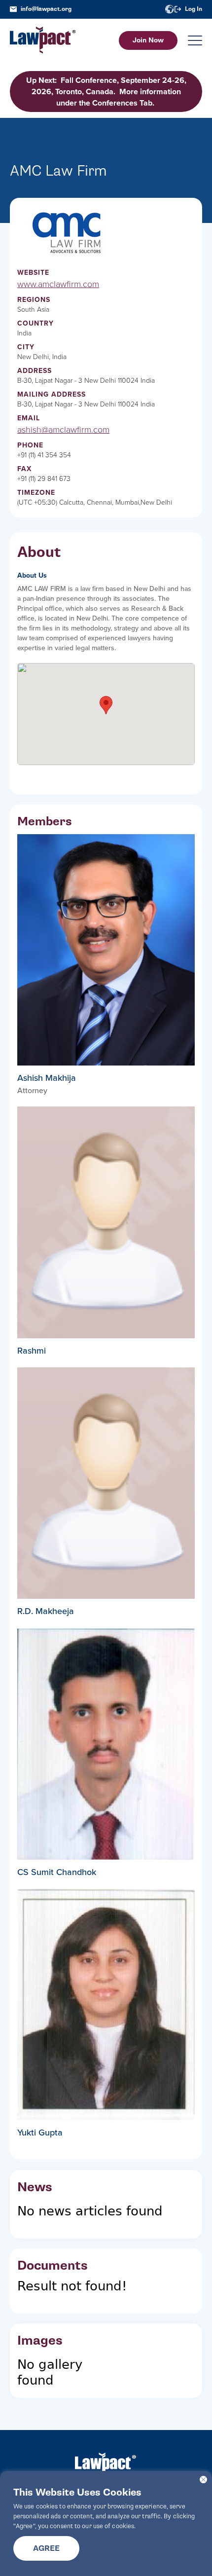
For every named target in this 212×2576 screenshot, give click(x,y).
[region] (106, 2523)
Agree (46, 2548)
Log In (194, 9)
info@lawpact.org (46, 9)
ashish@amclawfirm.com (63, 430)
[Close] (203, 2480)
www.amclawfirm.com (58, 284)
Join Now (148, 40)
